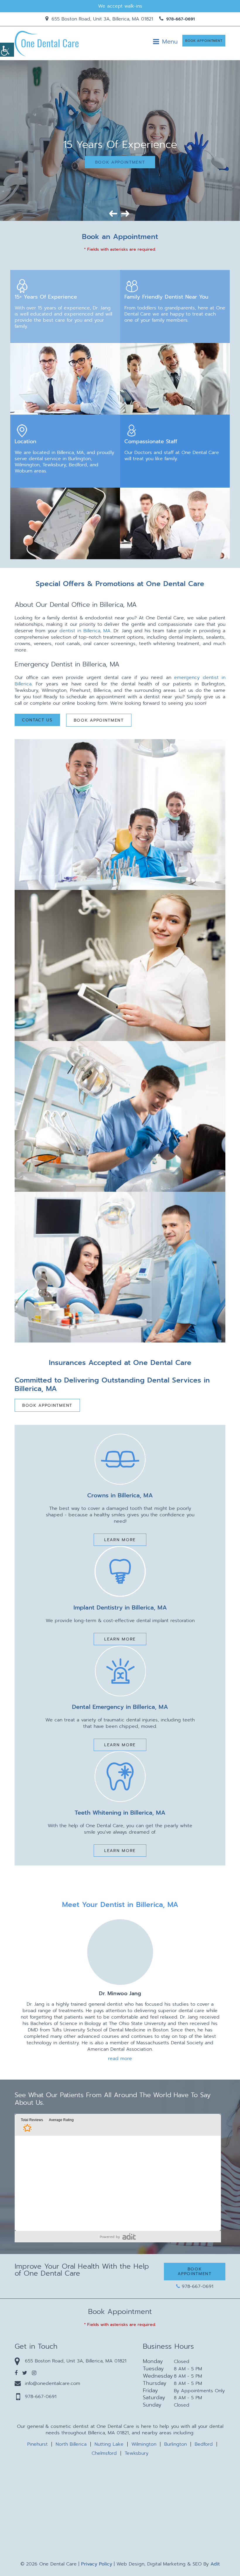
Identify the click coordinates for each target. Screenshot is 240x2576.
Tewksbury (137, 2453)
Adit (215, 2564)
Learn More (120, 1540)
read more (120, 2059)
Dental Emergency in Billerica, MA (120, 1707)
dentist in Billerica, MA (85, 631)
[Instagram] (34, 2373)
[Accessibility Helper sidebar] (7, 50)
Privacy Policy (97, 2564)
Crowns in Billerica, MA (120, 1495)
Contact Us (37, 720)
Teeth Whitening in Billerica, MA (120, 1813)
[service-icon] (120, 1459)
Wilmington (144, 2444)
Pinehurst (37, 2444)
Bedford (204, 2444)
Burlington (175, 2444)
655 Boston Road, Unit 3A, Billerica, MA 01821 (101, 19)
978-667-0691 (180, 19)
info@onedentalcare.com (53, 2383)
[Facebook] (16, 2373)
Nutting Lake (109, 2444)
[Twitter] (25, 2373)
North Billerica (71, 2444)
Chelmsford (104, 2453)
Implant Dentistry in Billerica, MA (120, 1607)
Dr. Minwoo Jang (120, 1994)
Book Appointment (204, 41)
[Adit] (129, 2236)
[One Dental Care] (47, 43)
